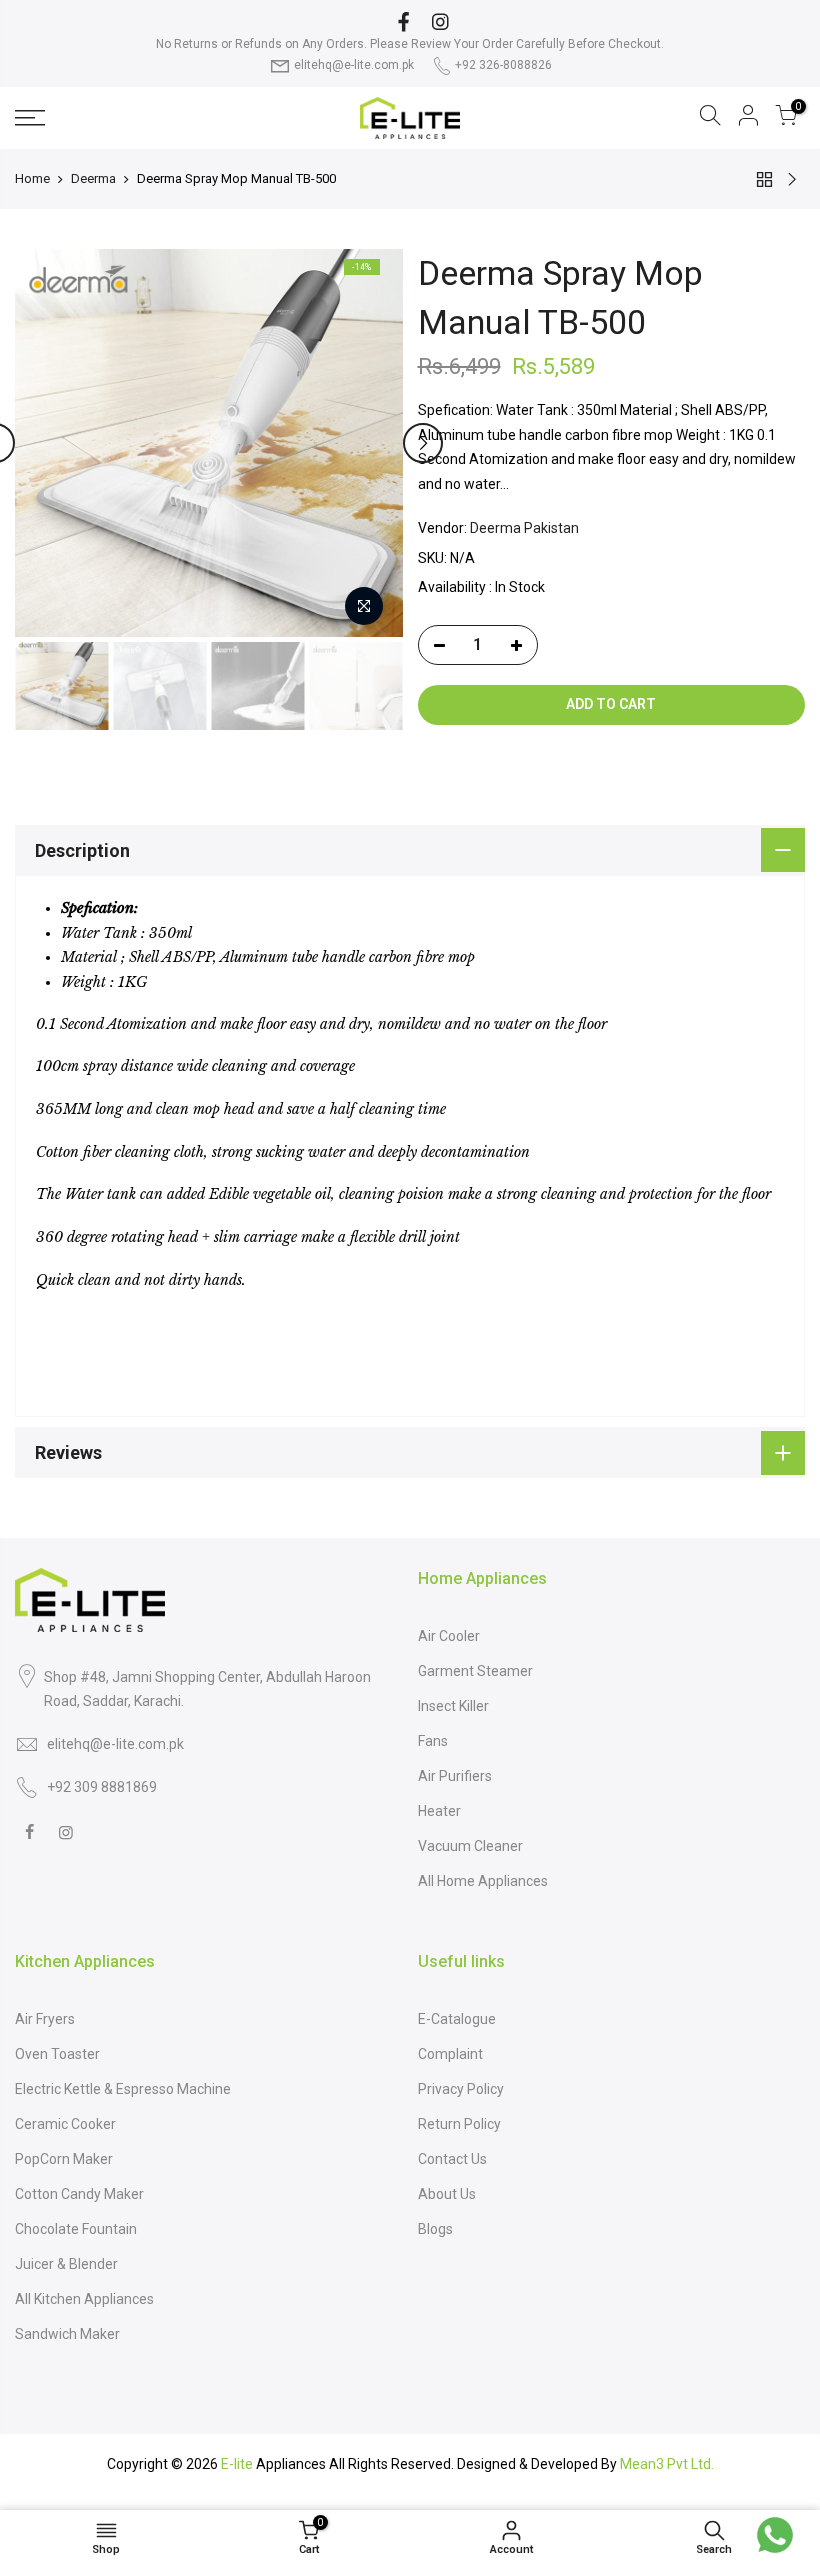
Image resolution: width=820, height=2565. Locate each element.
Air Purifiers (455, 1776)
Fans (433, 1741)
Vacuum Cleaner (470, 1846)
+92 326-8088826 (503, 65)
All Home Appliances (483, 1881)
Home (32, 178)
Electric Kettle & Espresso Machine (123, 2089)
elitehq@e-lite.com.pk (354, 65)
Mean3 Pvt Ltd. (667, 2464)
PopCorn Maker (64, 2159)
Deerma (93, 178)
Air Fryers (45, 2019)
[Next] (423, 443)
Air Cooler (449, 1636)
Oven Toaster (57, 2054)
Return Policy (459, 2124)
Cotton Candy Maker (79, 2194)
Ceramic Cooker (65, 2124)
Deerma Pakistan (524, 528)
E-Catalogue (457, 2019)
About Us (447, 2194)
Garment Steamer (475, 1671)
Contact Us (452, 2159)
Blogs (435, 2229)
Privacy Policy (461, 2089)
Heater (439, 1811)
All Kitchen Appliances (84, 2299)
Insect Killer (453, 1706)
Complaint (450, 2054)
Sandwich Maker (67, 2334)
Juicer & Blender (66, 2264)
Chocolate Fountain (76, 2229)
